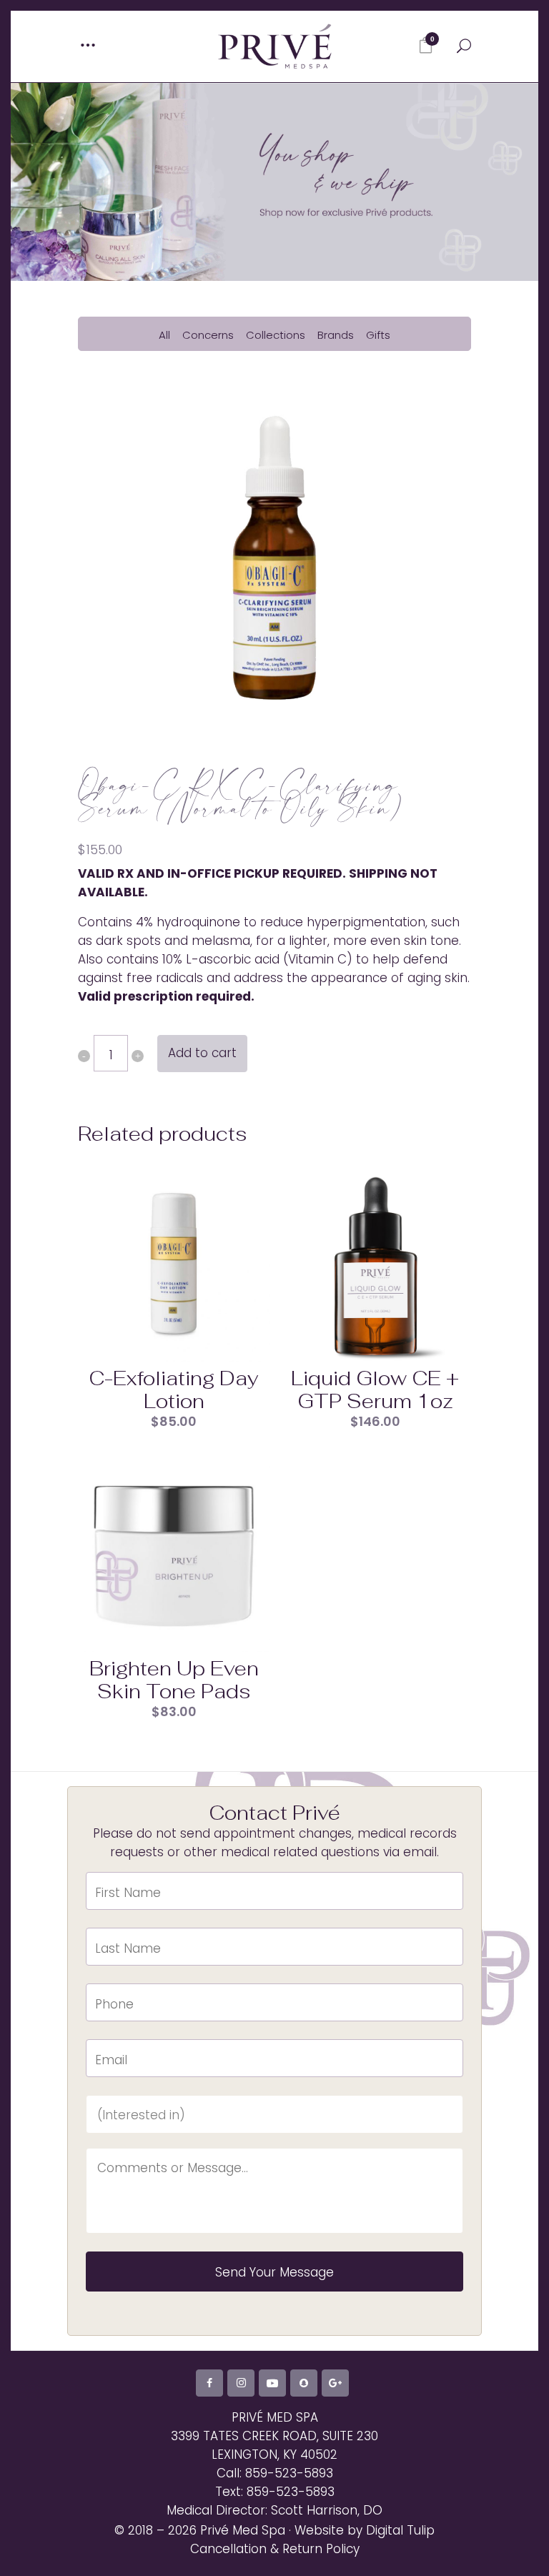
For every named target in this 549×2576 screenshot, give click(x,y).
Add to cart (202, 1053)
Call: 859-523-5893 (275, 2473)
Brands (336, 335)
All (164, 335)
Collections (276, 335)
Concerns (208, 335)
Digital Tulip (400, 2530)
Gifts (378, 335)
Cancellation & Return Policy (275, 2549)
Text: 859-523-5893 (275, 2492)
